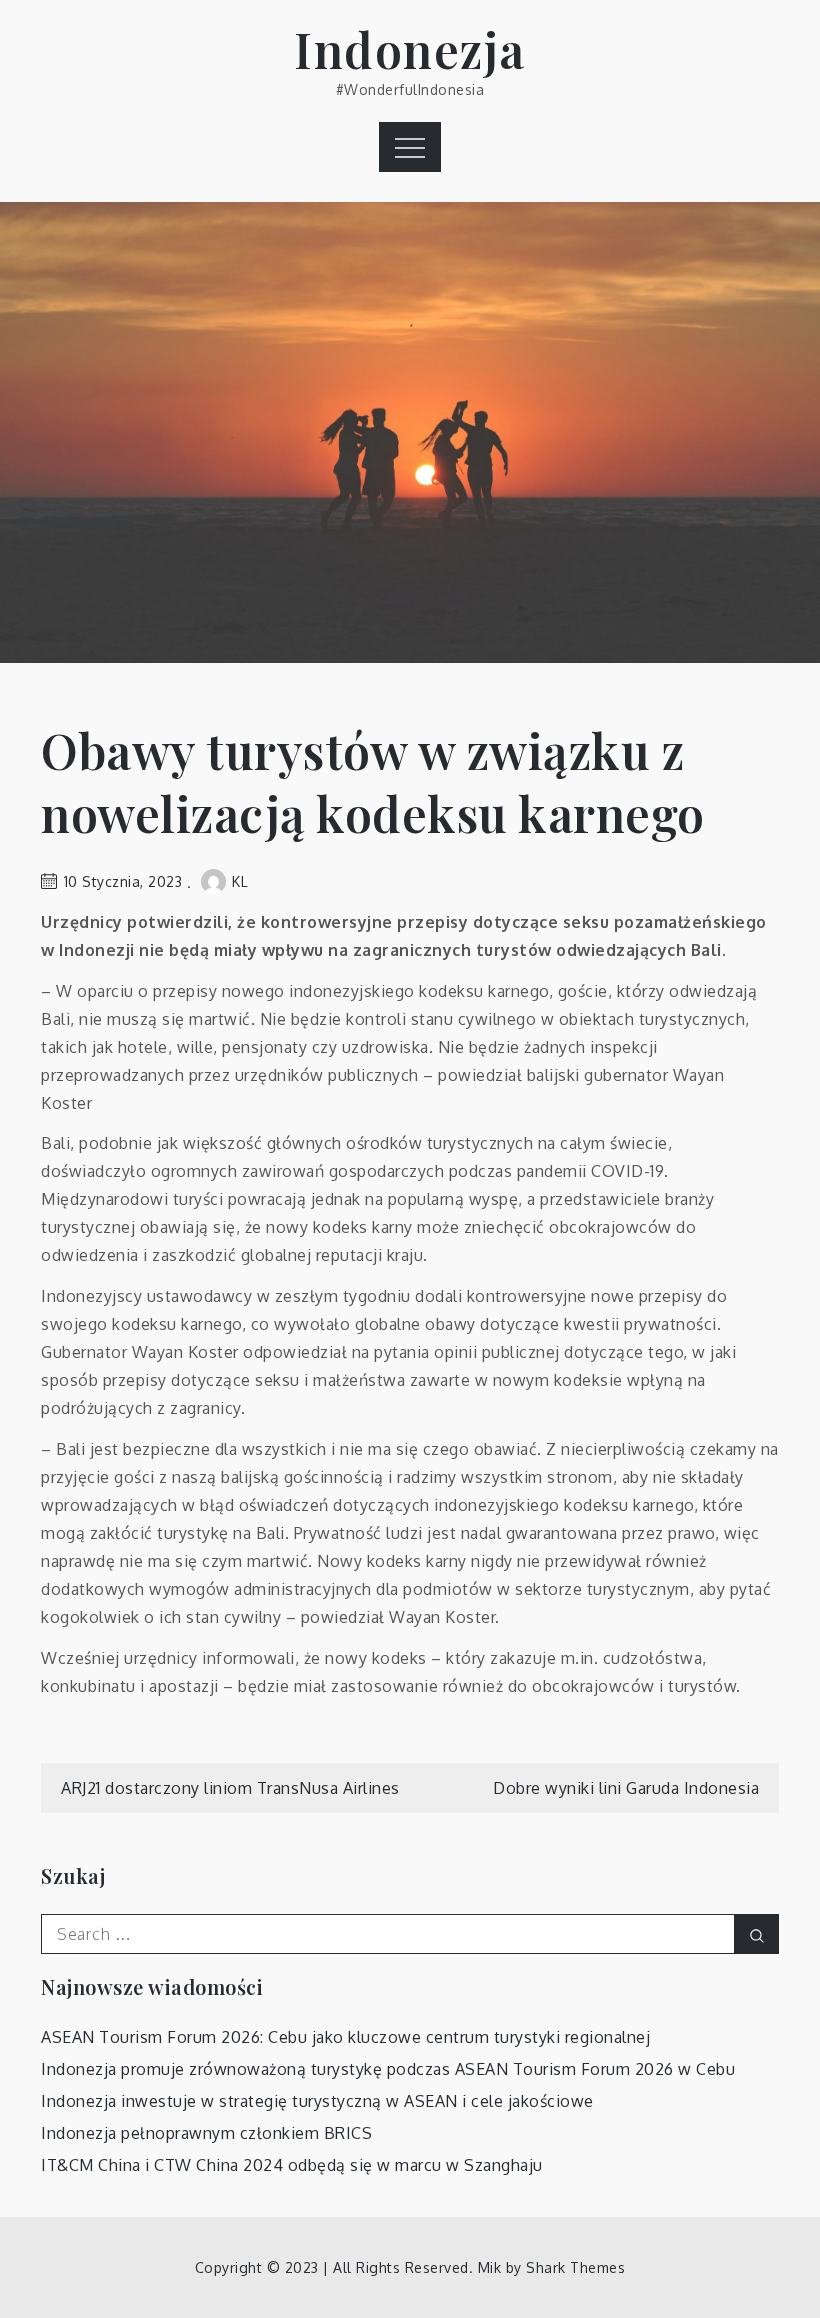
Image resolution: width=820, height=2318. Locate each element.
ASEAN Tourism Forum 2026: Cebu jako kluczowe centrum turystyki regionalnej (345, 2037)
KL (240, 881)
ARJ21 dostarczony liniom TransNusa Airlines (230, 1788)
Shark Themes (575, 2267)
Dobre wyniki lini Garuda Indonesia (626, 1788)
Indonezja (410, 49)
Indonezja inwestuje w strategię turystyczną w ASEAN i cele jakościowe (317, 2101)
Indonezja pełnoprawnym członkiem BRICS (206, 2133)
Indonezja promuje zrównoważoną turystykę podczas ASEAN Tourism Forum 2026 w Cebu (388, 2069)
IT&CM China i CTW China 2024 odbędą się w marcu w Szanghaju (292, 2165)
